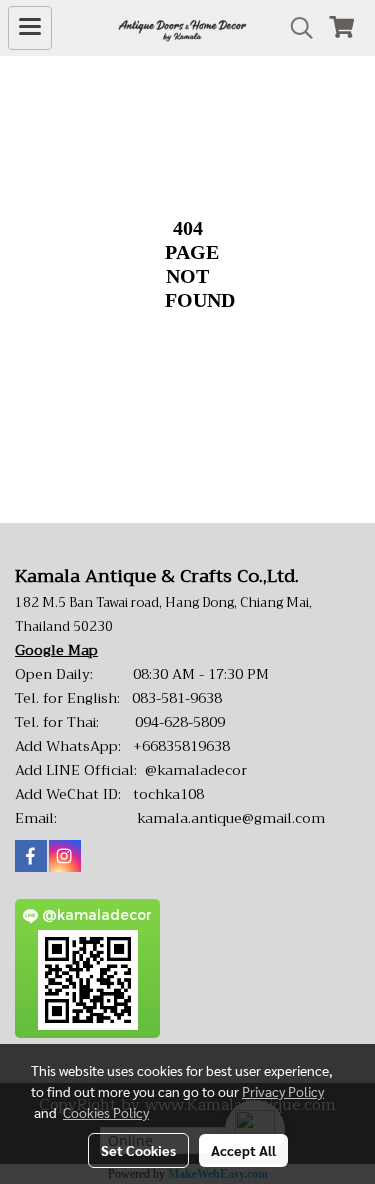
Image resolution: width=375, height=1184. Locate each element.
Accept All (243, 1150)
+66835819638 (181, 746)
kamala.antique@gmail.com (231, 818)
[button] (295, 28)
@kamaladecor (196, 770)
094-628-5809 (180, 722)
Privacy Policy (283, 1091)
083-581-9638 (177, 698)
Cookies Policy (106, 1112)
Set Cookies (138, 1150)
